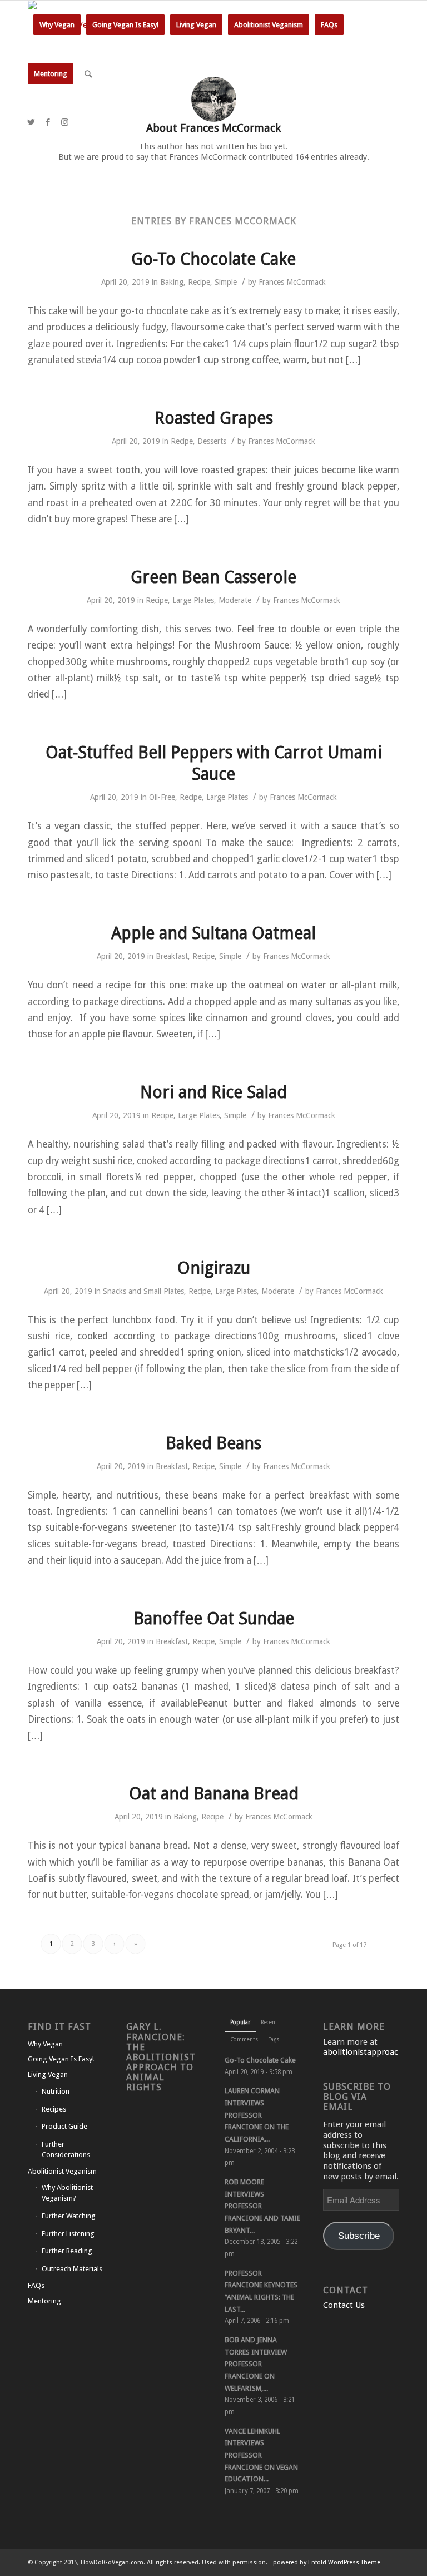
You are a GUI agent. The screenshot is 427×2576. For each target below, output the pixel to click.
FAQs (36, 2285)
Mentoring (44, 2301)
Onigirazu (214, 1268)
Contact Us (344, 2305)
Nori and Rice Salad (213, 1092)
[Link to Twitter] (31, 122)
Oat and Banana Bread (214, 1794)
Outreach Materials (72, 2269)
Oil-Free (162, 797)
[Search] (88, 74)
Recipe (199, 282)
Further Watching (69, 2216)
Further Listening (68, 2234)
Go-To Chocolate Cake (213, 259)
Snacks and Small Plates (143, 1291)
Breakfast (172, 956)
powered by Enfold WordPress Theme (327, 2562)
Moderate (235, 600)
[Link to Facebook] (48, 122)
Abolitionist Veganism (62, 2171)
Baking (172, 282)
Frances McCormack (292, 282)
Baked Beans (213, 1443)
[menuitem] (57, 25)
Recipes (54, 2109)
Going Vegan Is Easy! (61, 2059)
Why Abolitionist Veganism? (67, 2193)
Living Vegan (48, 2075)
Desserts (212, 441)
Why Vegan (45, 2044)
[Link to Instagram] (64, 122)
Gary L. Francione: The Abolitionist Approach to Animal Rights (161, 2057)
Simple (226, 282)
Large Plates (193, 600)
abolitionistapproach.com (373, 2052)
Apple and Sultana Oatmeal (213, 933)
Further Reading (67, 2251)
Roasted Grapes (214, 418)
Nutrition (56, 2091)
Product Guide (64, 2126)
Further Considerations (66, 2149)
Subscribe (359, 2236)
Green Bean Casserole (213, 577)
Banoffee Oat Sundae (214, 1618)
